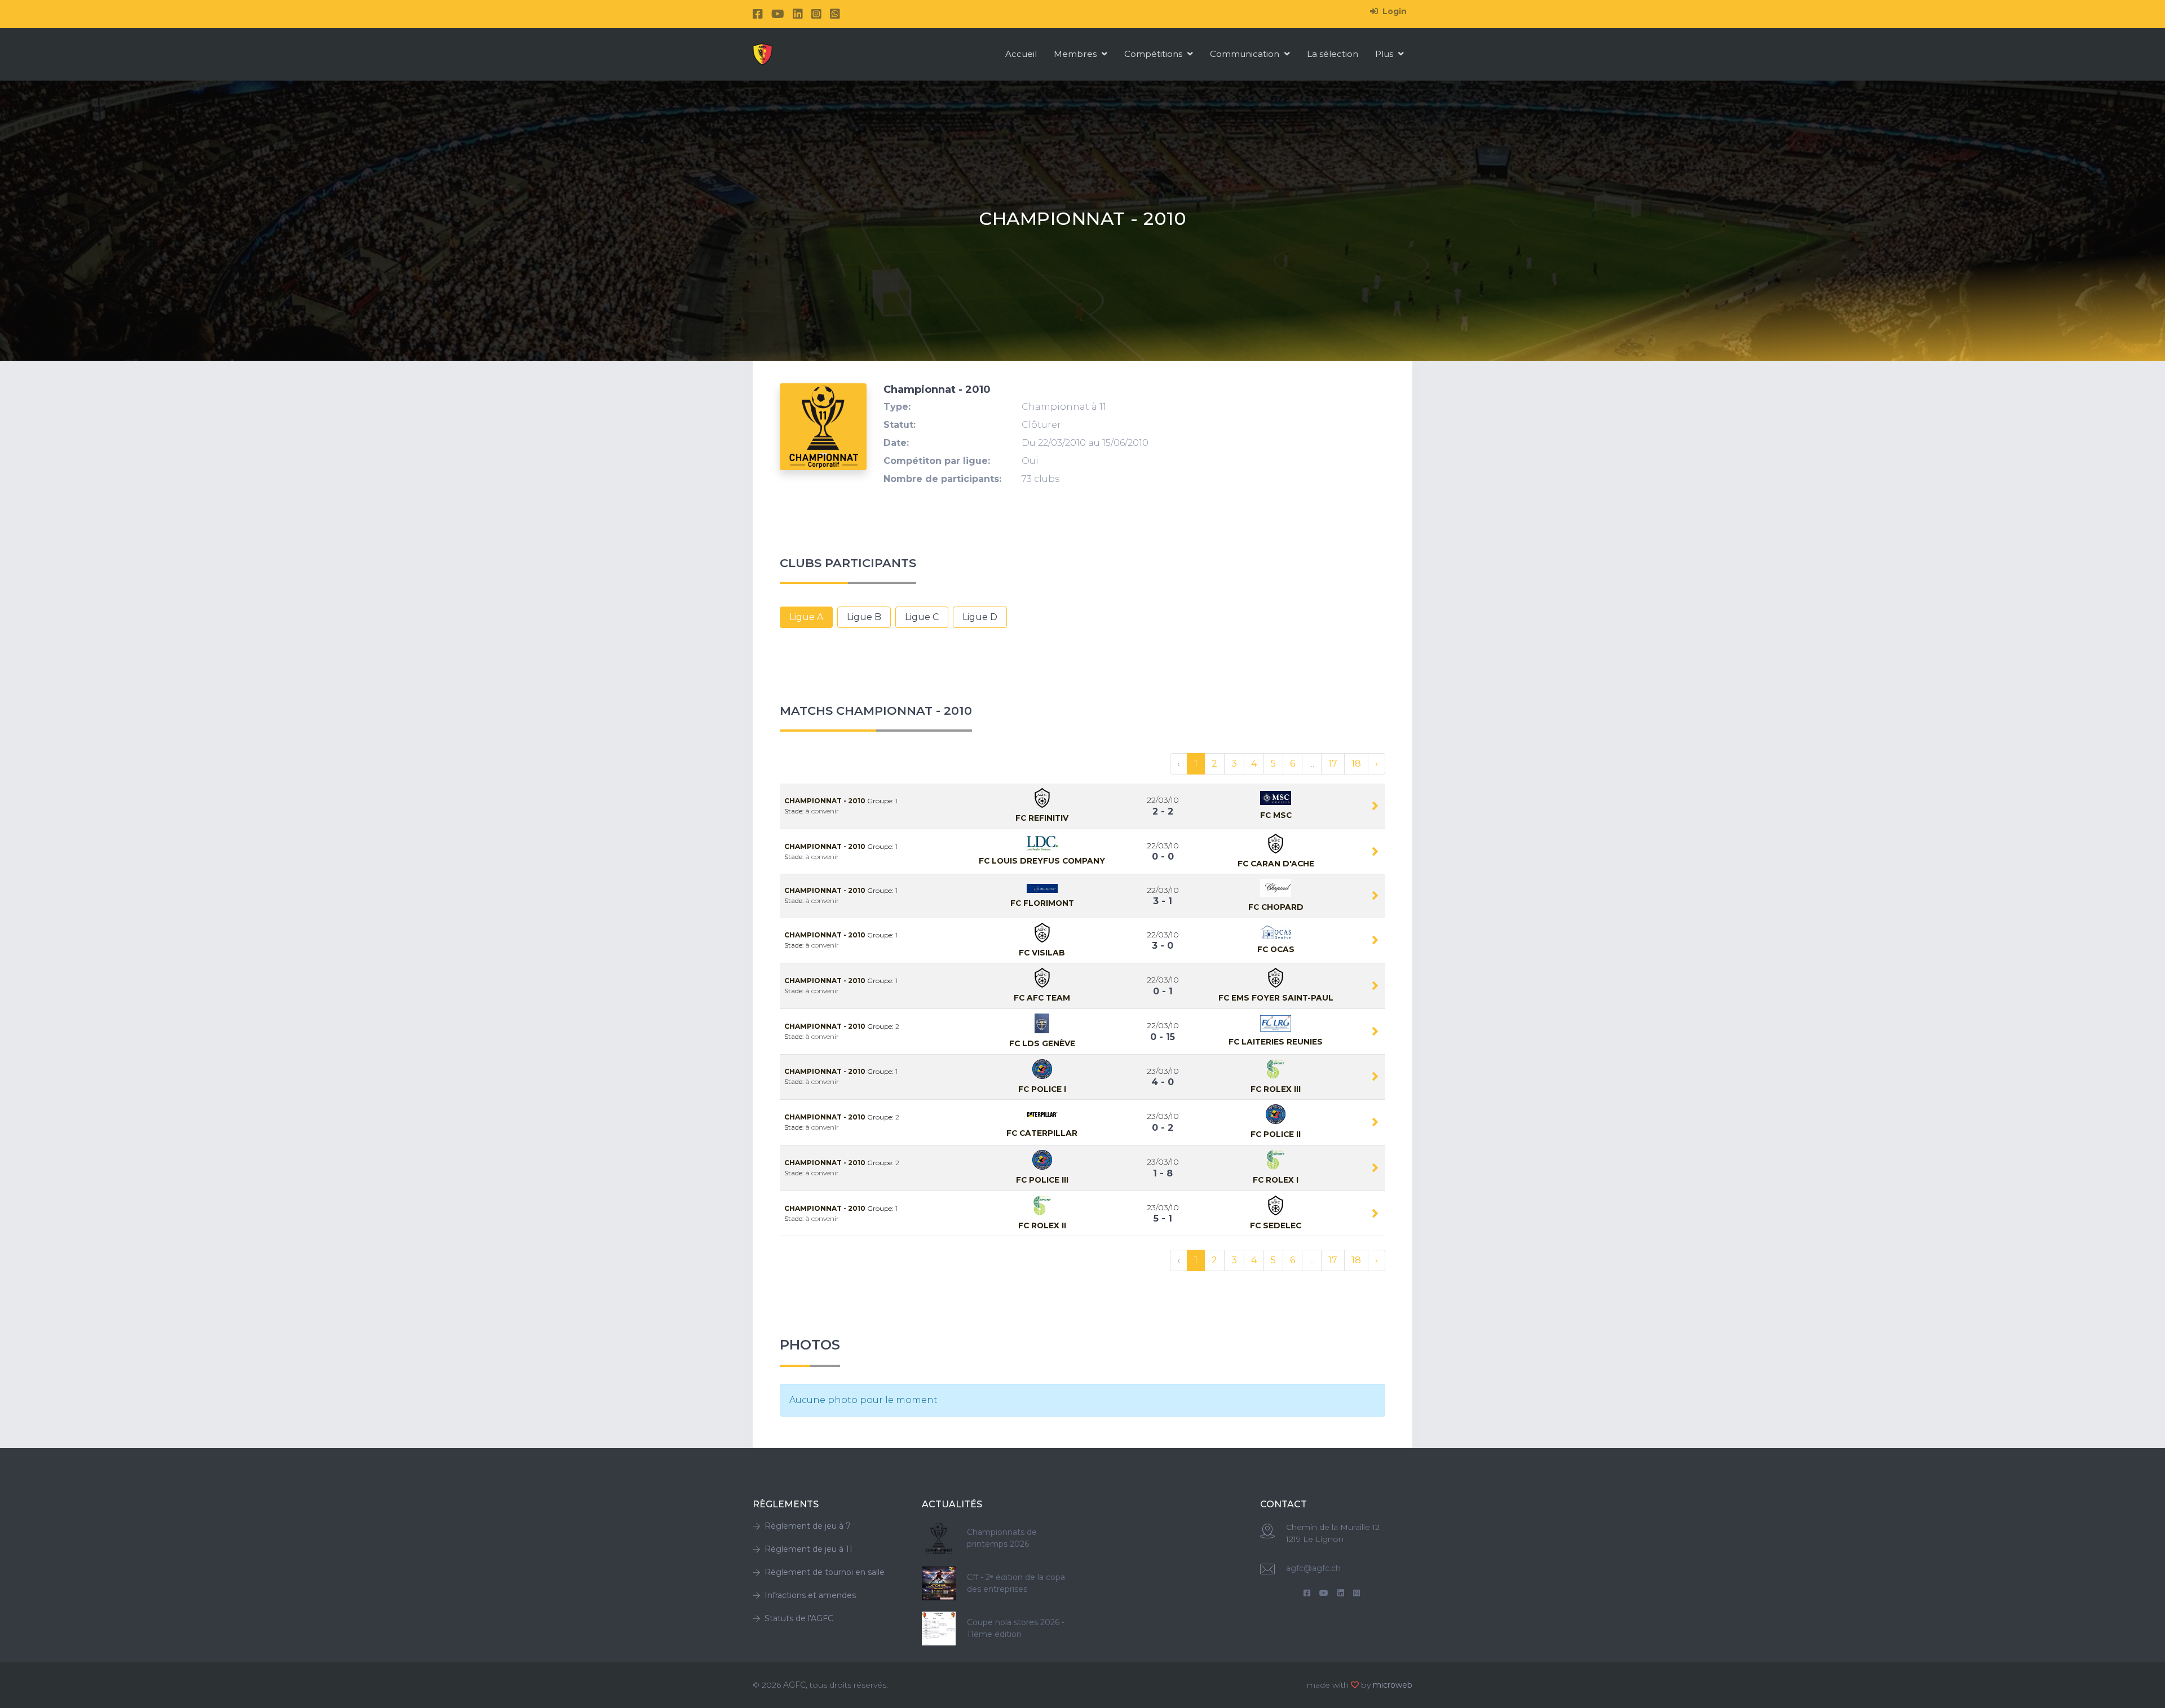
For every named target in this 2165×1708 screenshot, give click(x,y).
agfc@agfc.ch (1313, 1568)
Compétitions (1154, 54)
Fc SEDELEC (1276, 1225)
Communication (1246, 54)
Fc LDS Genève (1042, 1043)
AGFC (794, 1685)
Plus (1385, 54)
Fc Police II (1276, 1134)
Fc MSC (1276, 815)
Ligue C (922, 617)
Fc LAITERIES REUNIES (1276, 1042)
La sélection (1333, 54)
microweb (1393, 1685)
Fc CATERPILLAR (1042, 1133)
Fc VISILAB (1042, 953)
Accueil (1021, 54)
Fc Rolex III (1276, 1089)
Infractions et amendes (810, 1595)
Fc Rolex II (1042, 1225)
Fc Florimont (1042, 903)
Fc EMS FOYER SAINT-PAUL (1276, 998)
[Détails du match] (1375, 808)
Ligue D (980, 617)
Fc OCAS (1276, 949)
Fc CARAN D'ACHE (1276, 864)
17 (1333, 764)
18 (1356, 764)
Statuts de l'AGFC (799, 1618)
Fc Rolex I (1276, 1180)
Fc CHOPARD (1276, 907)
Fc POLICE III (1042, 1180)
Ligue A (806, 617)
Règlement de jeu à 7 (808, 1526)
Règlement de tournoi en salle (825, 1572)
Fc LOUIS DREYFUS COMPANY (1042, 861)
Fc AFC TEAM (1042, 998)
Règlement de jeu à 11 (808, 1549)
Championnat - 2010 (826, 801)
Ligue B (864, 617)
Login (1393, 11)
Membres (1076, 54)
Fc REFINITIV (1042, 818)
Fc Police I (1042, 1089)
